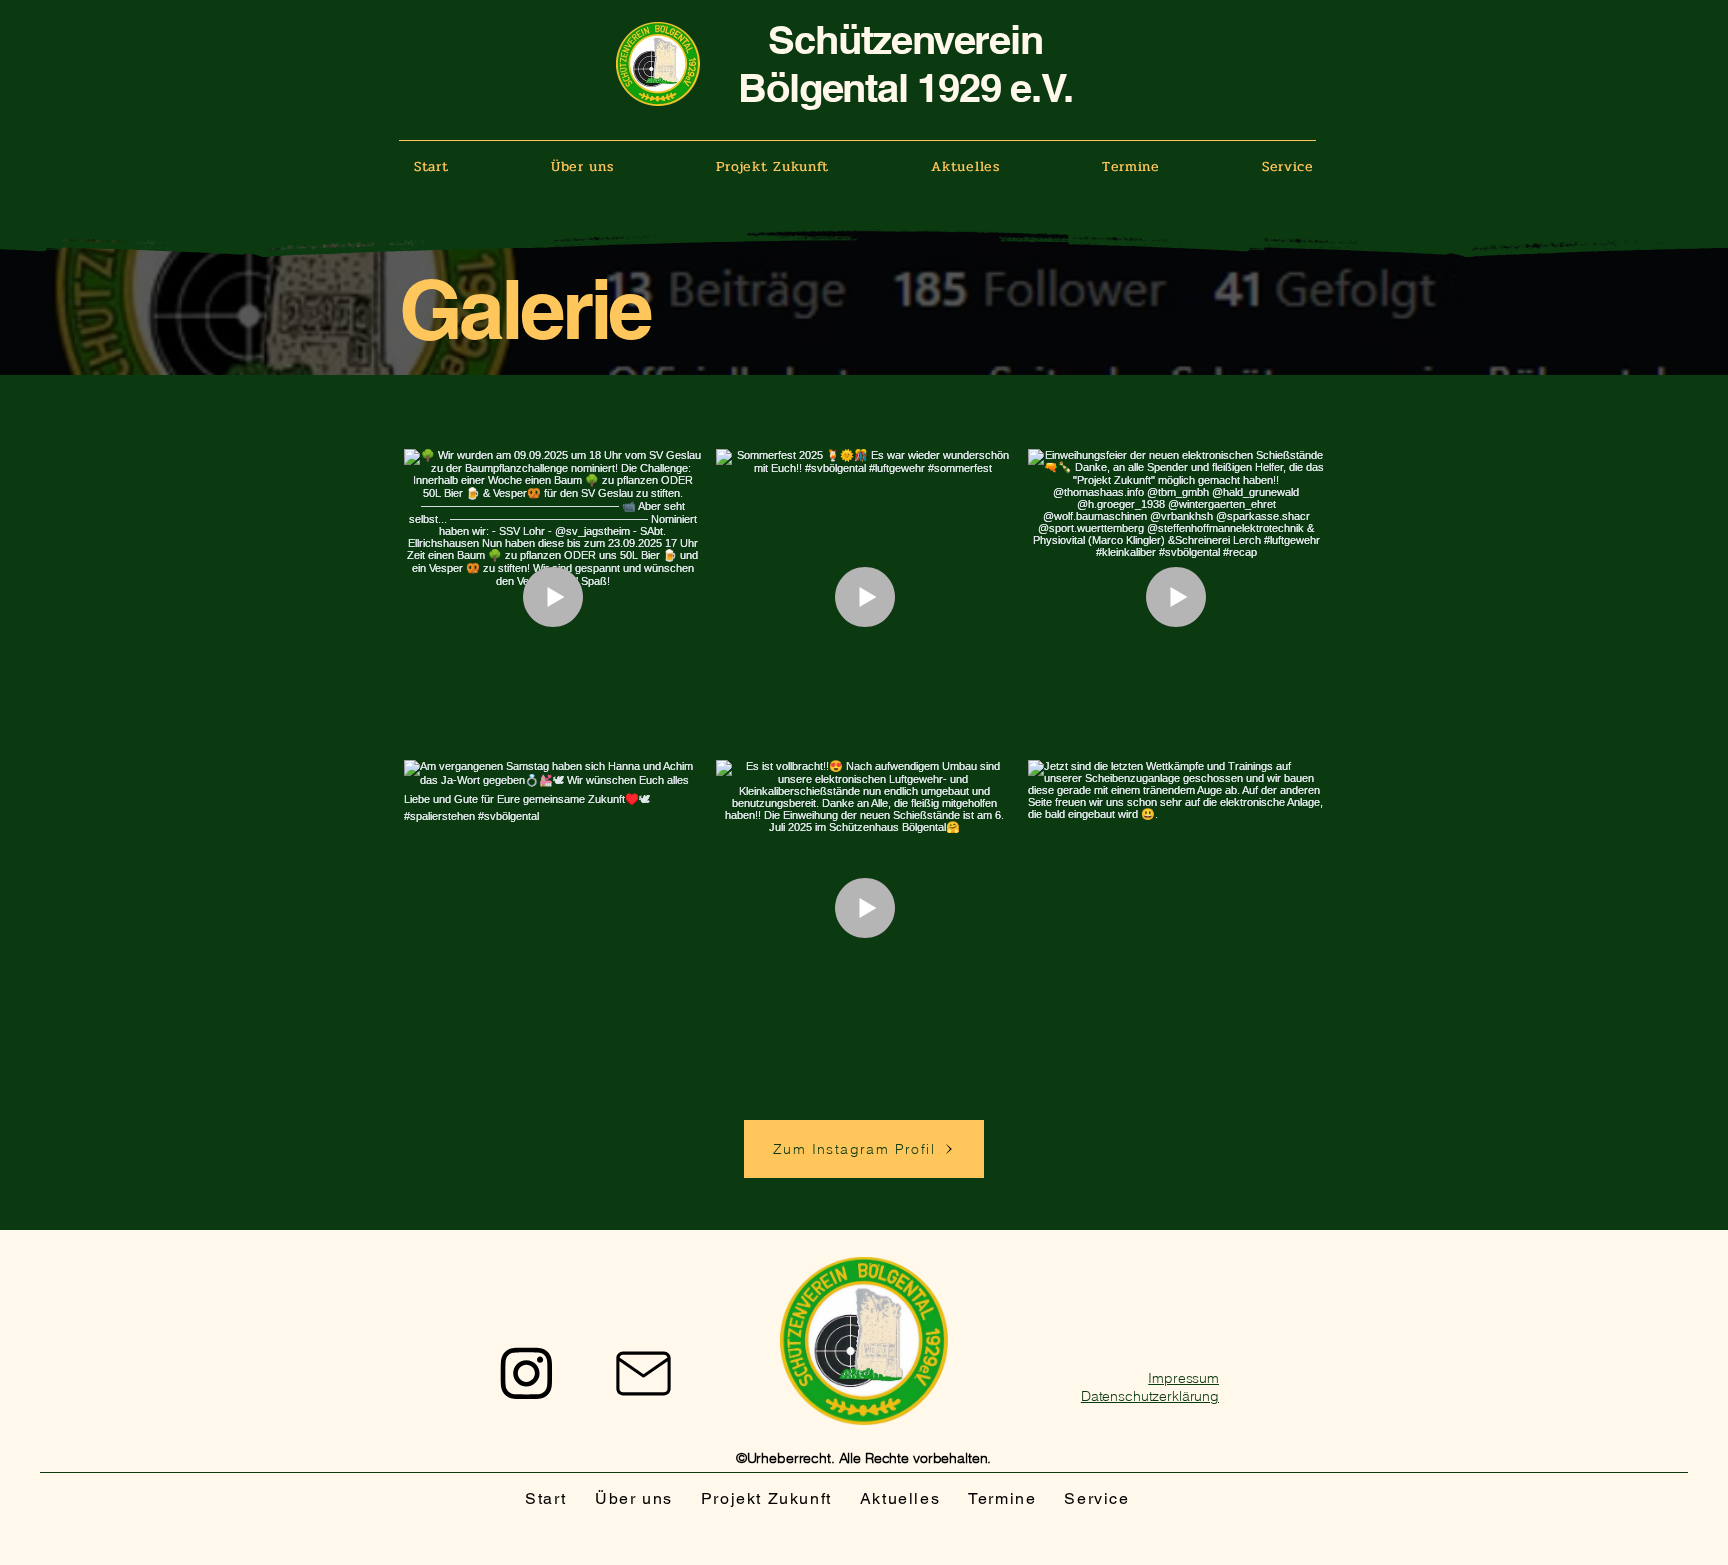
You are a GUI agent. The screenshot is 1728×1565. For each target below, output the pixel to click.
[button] (582, 166)
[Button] (524, 1373)
